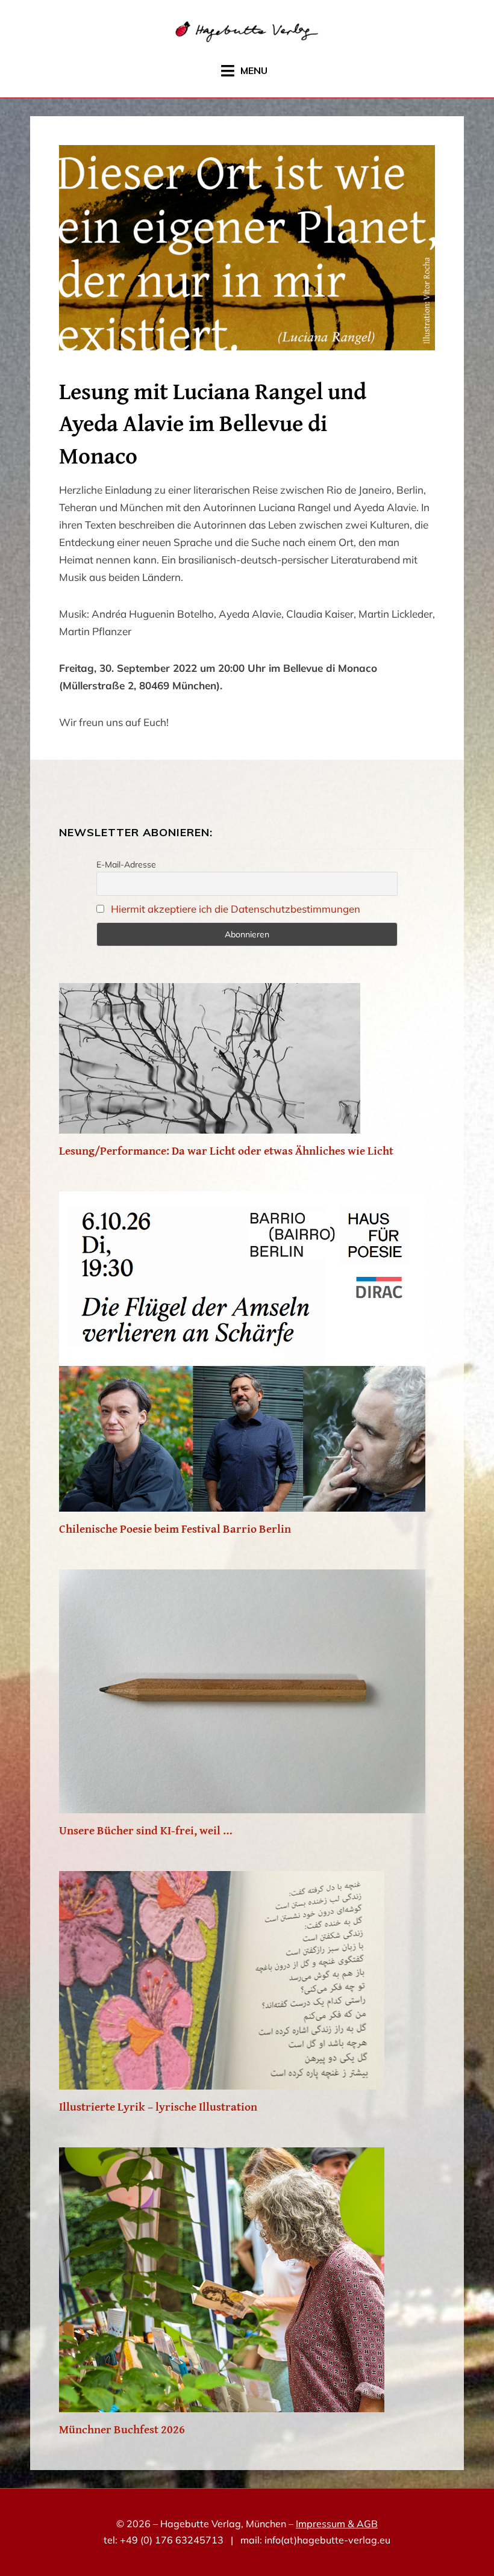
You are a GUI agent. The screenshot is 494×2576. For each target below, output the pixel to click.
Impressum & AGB (337, 2524)
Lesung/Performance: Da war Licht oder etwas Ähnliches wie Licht (226, 1150)
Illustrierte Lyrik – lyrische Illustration (158, 2106)
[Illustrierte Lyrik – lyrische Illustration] (222, 2079)
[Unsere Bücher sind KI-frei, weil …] (242, 1803)
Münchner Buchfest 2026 (122, 2429)
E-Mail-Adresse (126, 864)
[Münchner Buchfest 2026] (222, 2402)
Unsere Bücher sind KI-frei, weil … (146, 1830)
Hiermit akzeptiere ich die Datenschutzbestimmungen (236, 909)
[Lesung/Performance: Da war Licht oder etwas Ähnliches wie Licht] (210, 1123)
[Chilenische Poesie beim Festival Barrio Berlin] (242, 1501)
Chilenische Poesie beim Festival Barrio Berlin (175, 1529)
